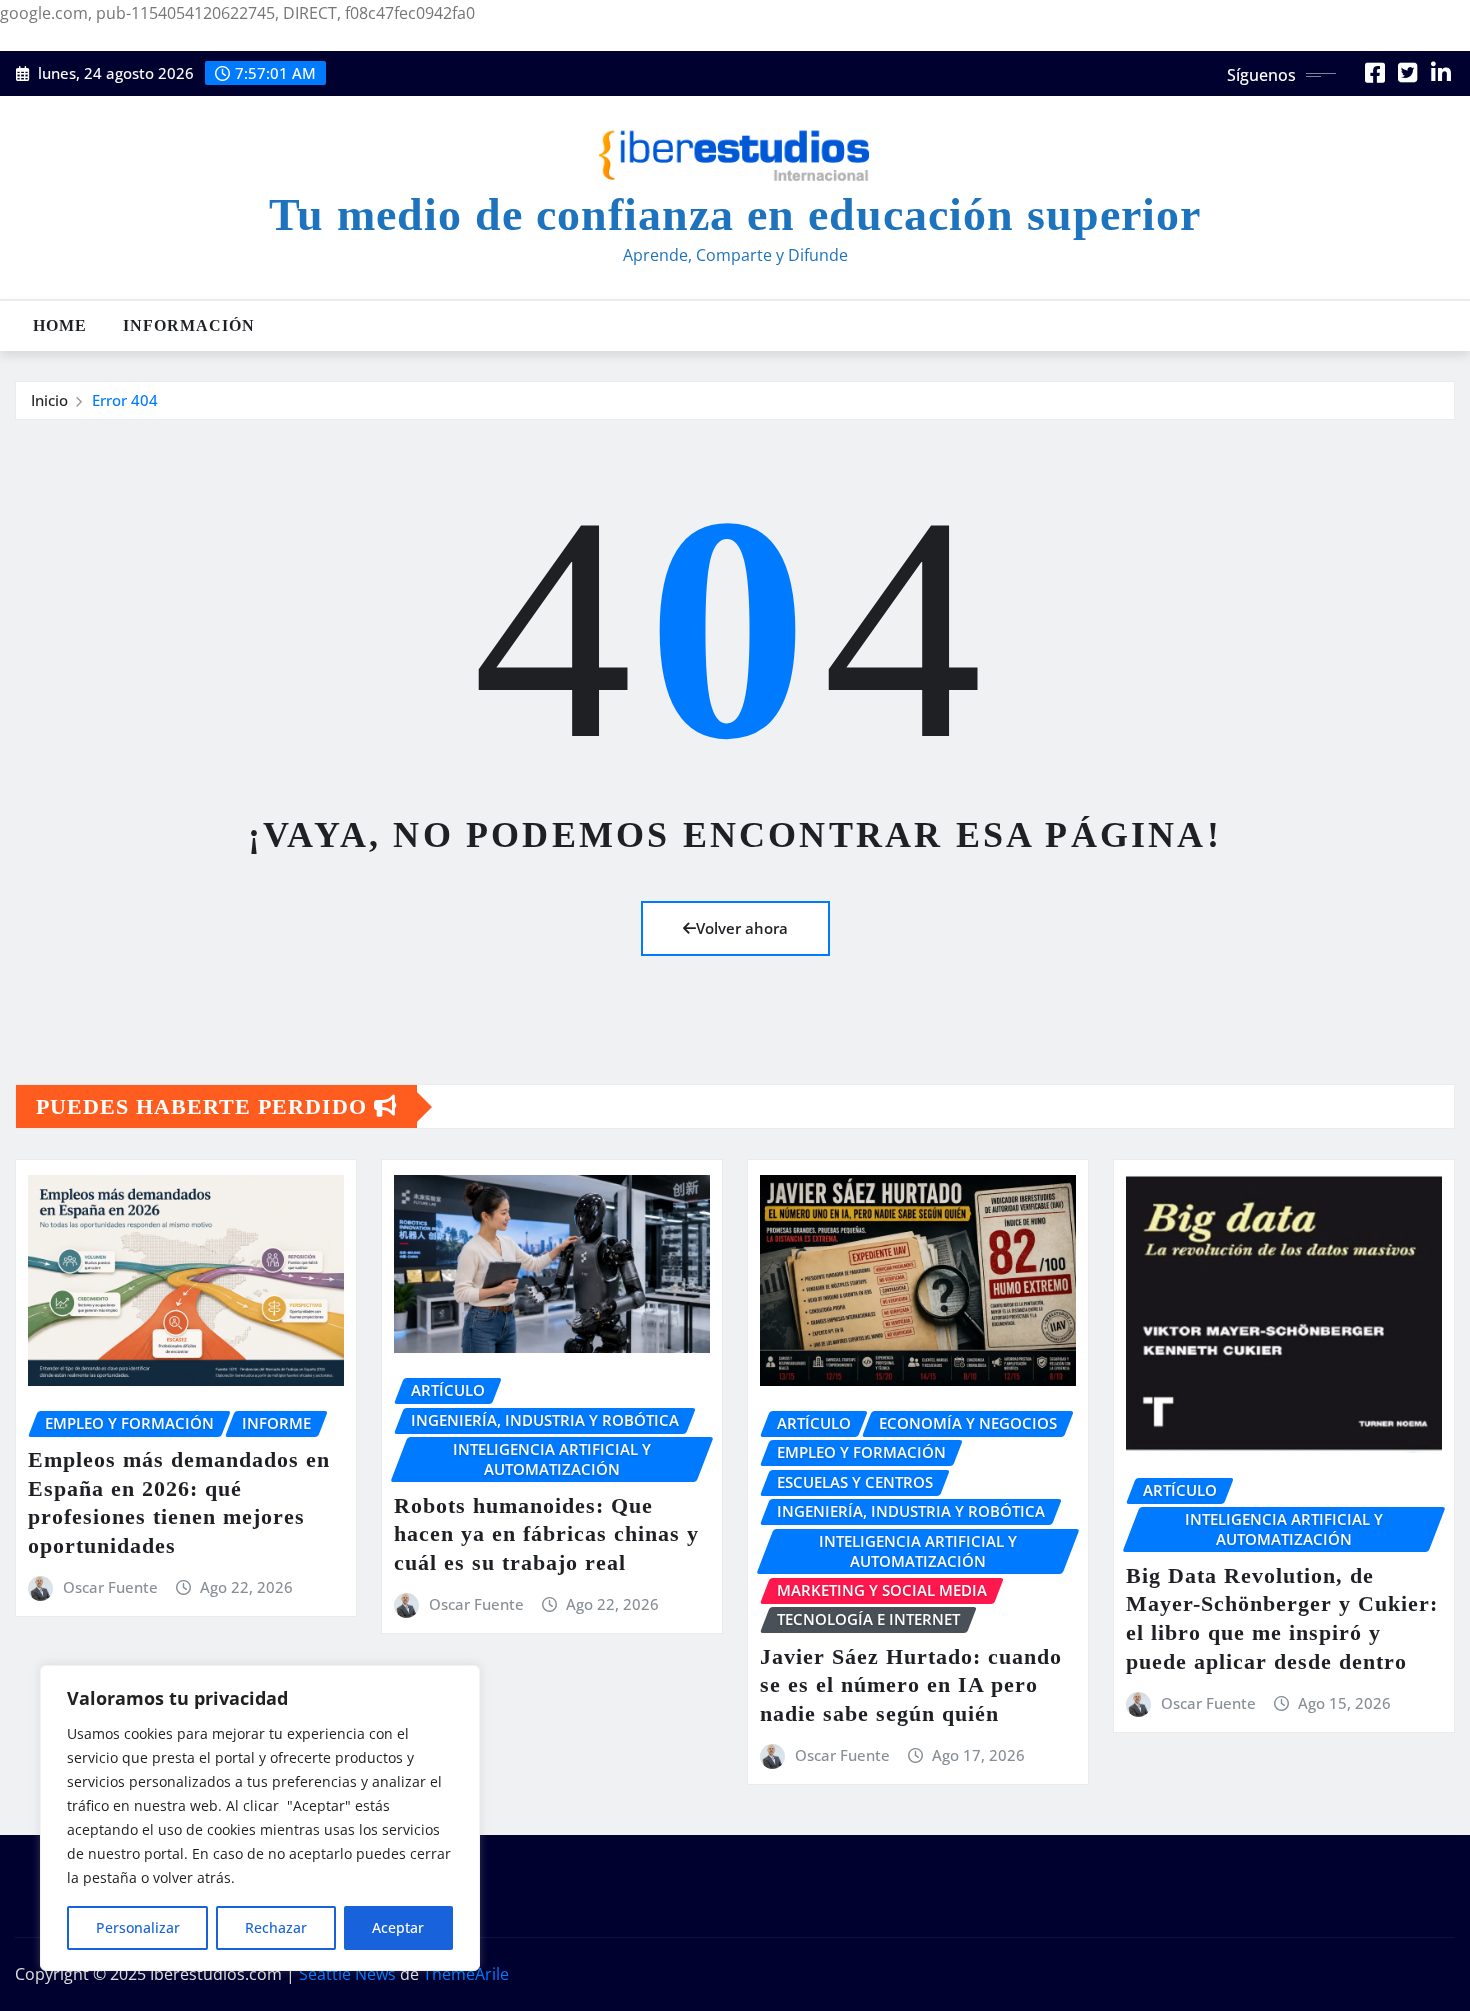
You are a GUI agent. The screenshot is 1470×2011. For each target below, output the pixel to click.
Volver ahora (742, 928)
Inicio (49, 400)
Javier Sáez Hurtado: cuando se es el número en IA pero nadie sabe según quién (911, 1685)
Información (189, 325)
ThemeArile (466, 1974)
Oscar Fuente (110, 1587)
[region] (260, 1818)
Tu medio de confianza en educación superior (735, 214)
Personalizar (138, 1927)
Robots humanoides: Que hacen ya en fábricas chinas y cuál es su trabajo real (546, 1534)
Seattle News (347, 1974)
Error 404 (125, 400)
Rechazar (276, 1927)
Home (60, 325)
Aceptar (398, 1927)
